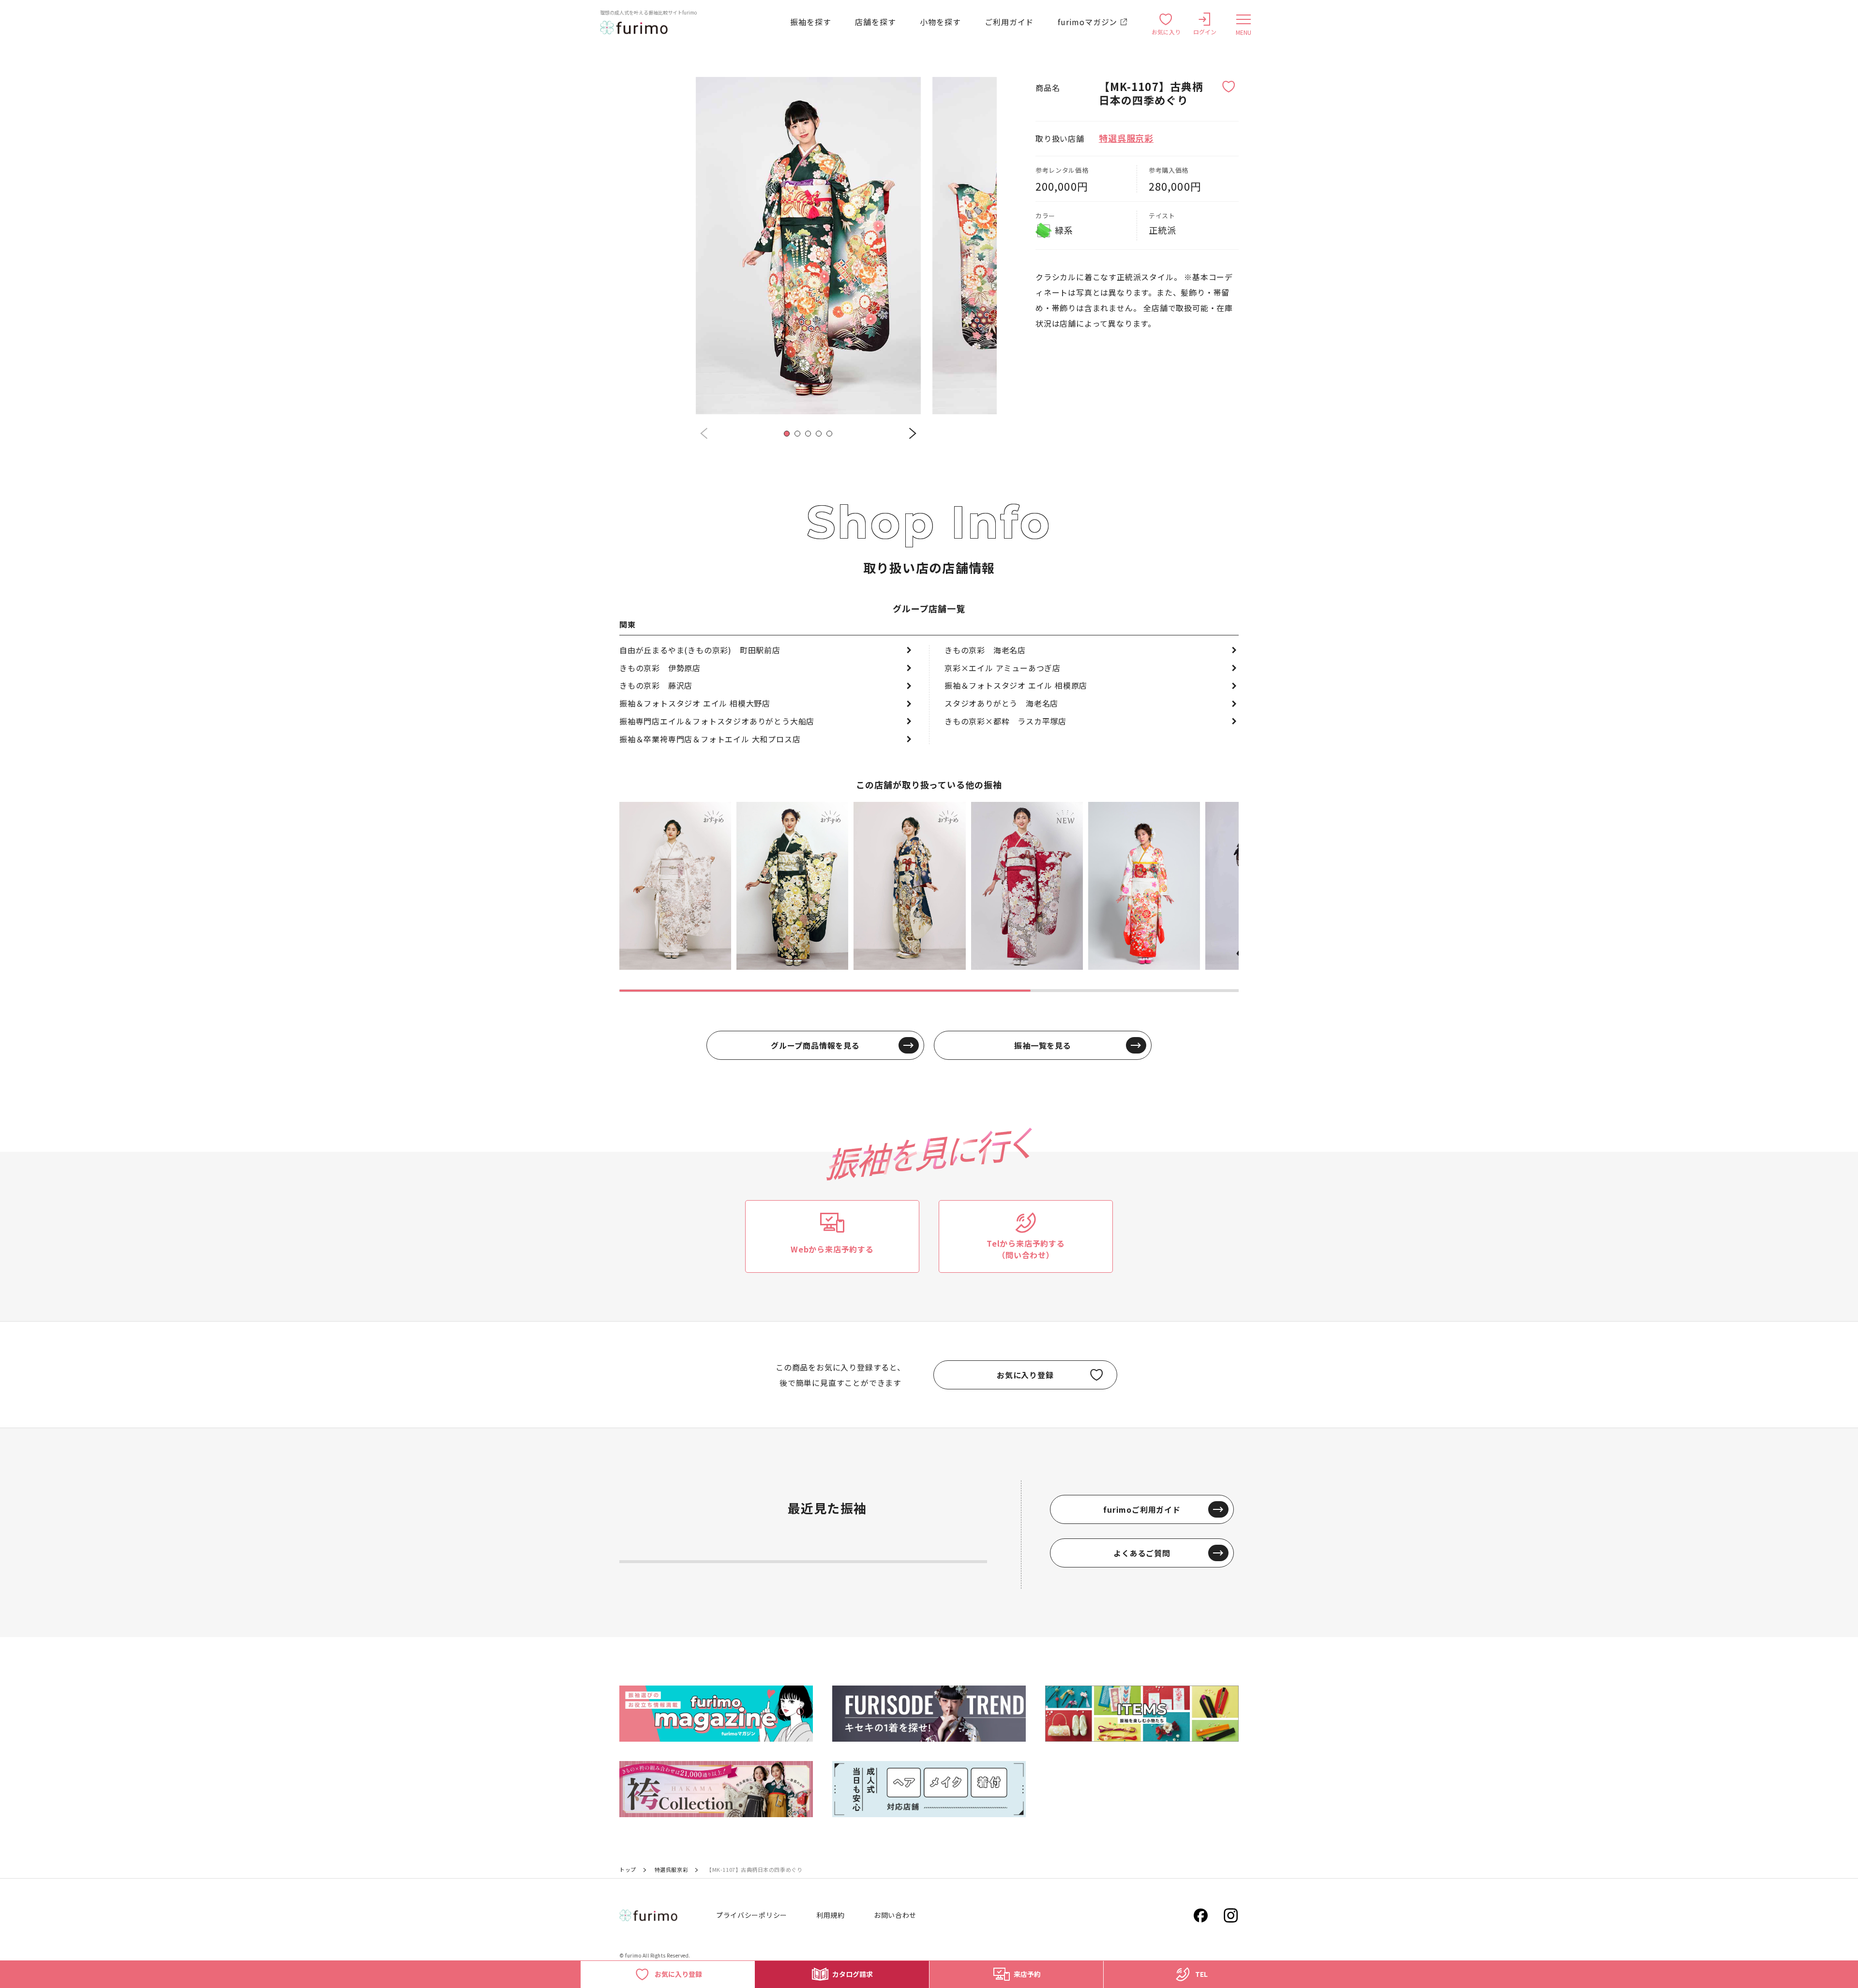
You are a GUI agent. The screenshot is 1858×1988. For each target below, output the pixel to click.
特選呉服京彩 (1126, 138)
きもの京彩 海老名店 (985, 650)
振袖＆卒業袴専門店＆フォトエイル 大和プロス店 (710, 739)
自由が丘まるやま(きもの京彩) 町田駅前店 (700, 650)
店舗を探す (875, 22)
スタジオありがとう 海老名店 (1001, 703)
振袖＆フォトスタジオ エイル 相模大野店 (695, 703)
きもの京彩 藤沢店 (656, 685)
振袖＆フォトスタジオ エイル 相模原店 (1016, 685)
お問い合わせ (895, 1915)
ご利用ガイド (1009, 22)
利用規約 (831, 1915)
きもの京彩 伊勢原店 (660, 668)
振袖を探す (810, 22)
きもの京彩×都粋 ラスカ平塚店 (1005, 721)
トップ (628, 1869)
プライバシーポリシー (752, 1915)
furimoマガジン (1087, 22)
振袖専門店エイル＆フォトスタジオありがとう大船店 (717, 721)
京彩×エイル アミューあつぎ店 (1003, 668)
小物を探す (940, 22)
